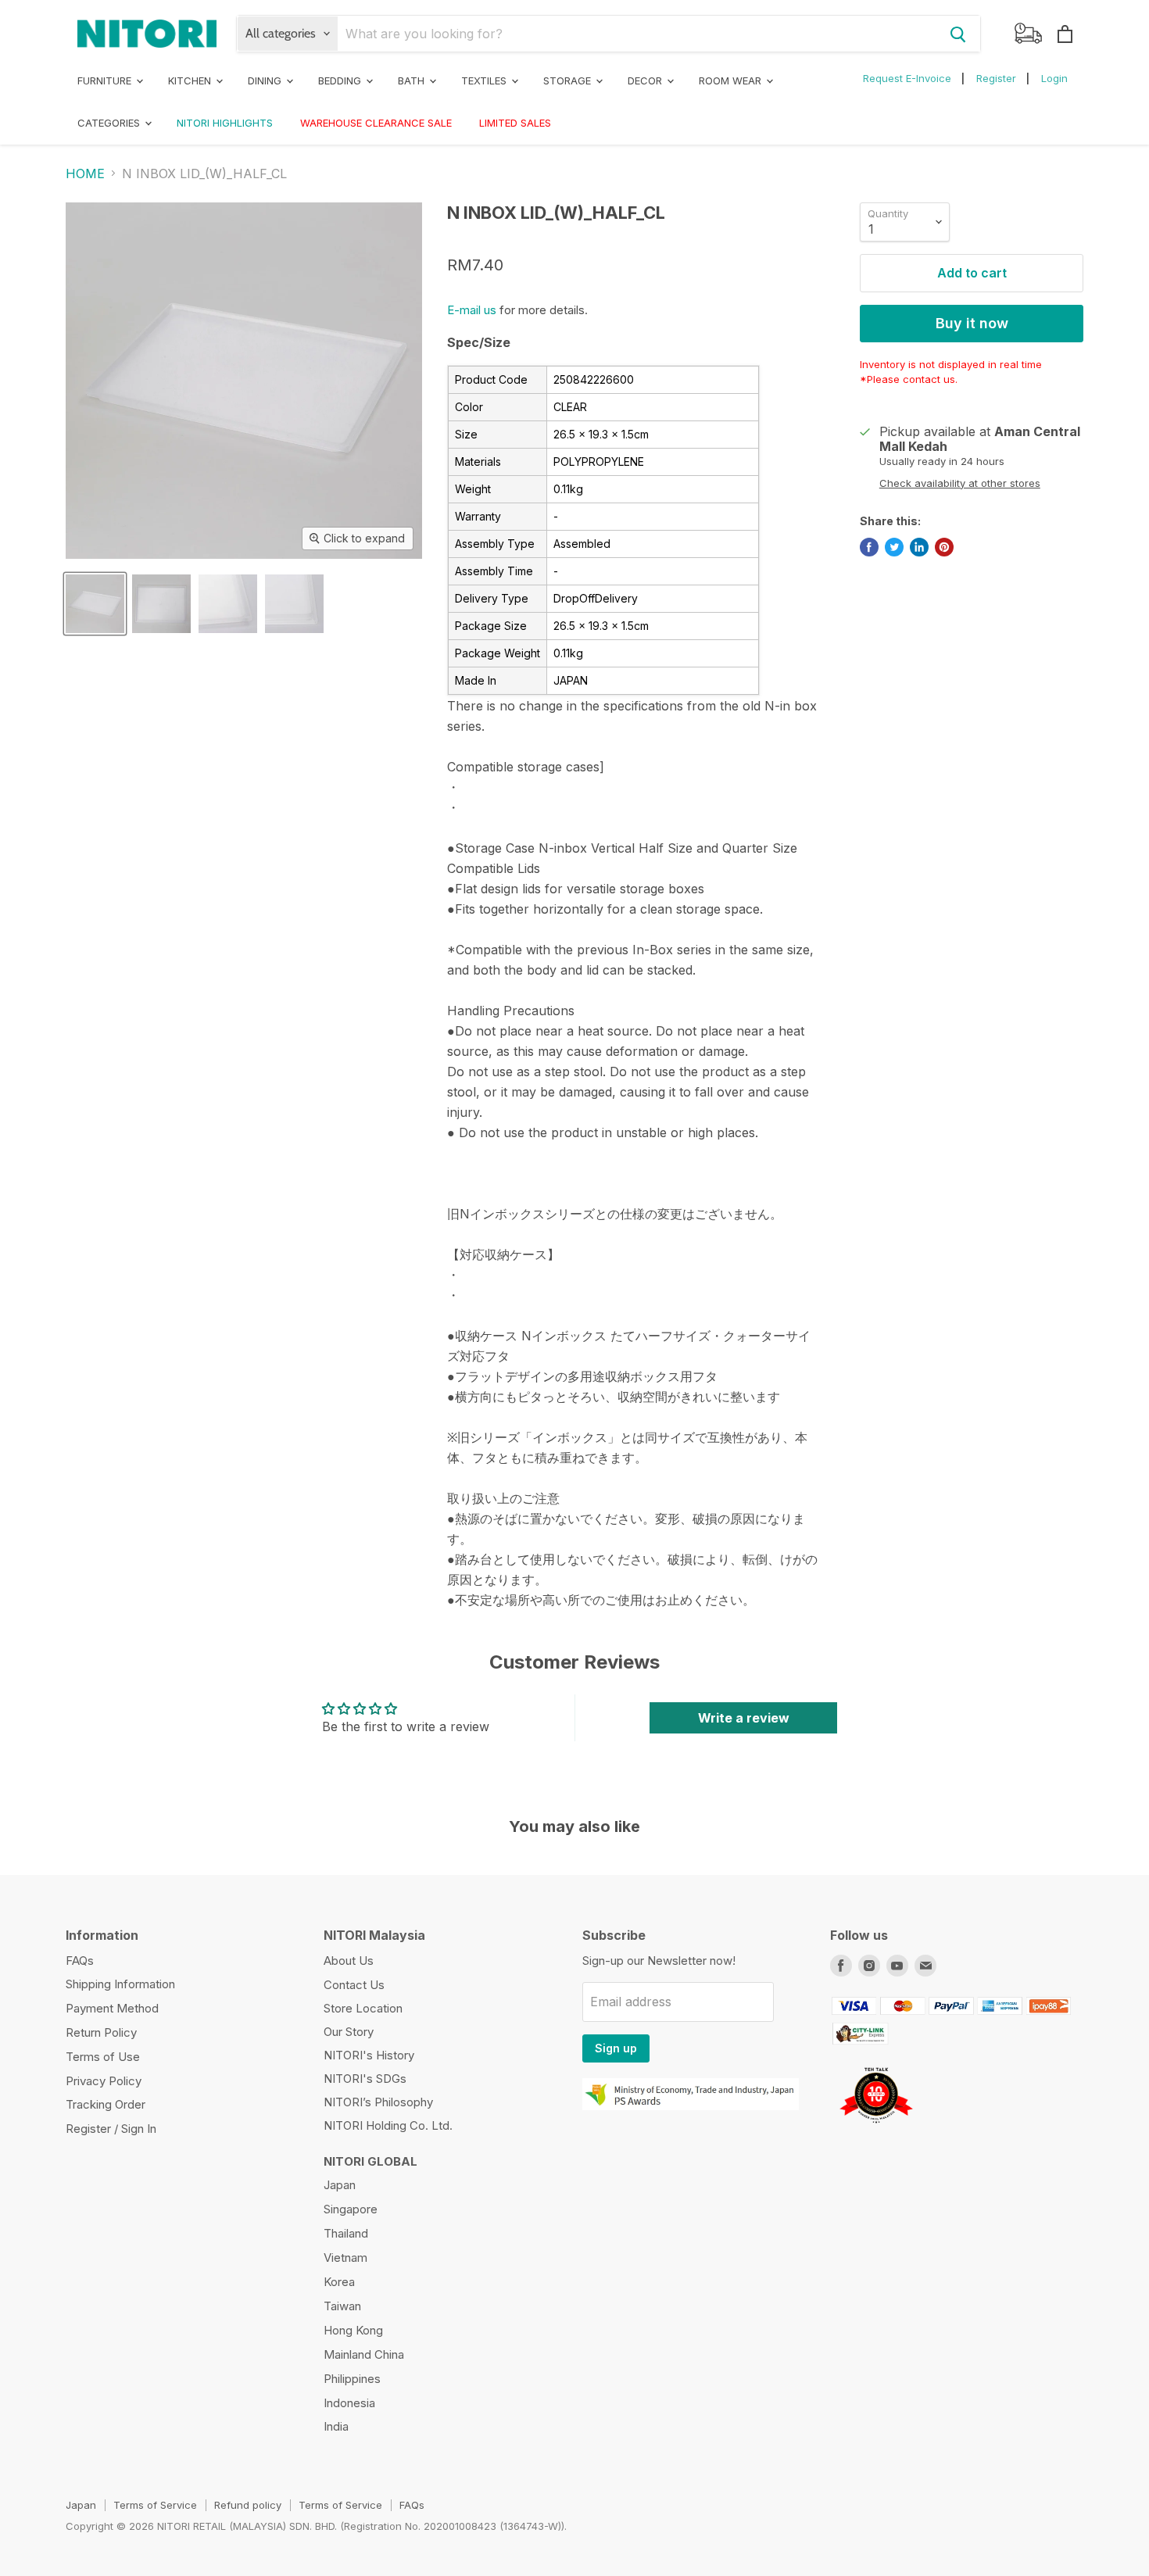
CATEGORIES (110, 123)
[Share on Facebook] (869, 547)
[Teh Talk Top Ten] (876, 2128)
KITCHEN (191, 80)
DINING (266, 80)
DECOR (646, 80)
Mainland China (364, 2354)
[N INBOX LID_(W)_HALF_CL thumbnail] (294, 604)
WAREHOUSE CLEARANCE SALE (376, 123)
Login (1054, 78)
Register (996, 78)
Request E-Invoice (907, 78)
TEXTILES (485, 80)
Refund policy (248, 2505)
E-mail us (472, 310)
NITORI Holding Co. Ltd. (388, 2125)
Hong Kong (353, 2330)
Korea (339, 2282)
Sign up (616, 2048)
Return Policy (101, 2032)
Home (85, 174)
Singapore (351, 2209)
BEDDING (341, 80)
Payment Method (112, 2008)
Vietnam (345, 2258)
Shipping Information (120, 1984)
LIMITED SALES (515, 123)
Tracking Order (106, 2104)
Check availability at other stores (960, 483)
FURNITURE (106, 80)
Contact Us (354, 1985)
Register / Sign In (111, 2129)
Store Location (363, 2008)
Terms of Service (155, 2505)
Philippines (352, 2379)
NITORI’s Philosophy (378, 2102)
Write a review (744, 1718)
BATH (413, 80)
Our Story (349, 2032)
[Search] (958, 34)
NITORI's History (369, 2055)
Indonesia (349, 2403)
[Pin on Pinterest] (944, 547)
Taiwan (342, 2306)
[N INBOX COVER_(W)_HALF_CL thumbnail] (95, 604)
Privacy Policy (104, 2081)
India (336, 2426)
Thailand (346, 2233)
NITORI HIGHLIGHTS (225, 123)
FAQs (80, 1961)
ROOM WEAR (732, 80)
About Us (349, 1961)
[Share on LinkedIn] (919, 547)
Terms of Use (103, 2057)
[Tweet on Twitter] (894, 547)
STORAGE (569, 80)
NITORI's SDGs (365, 2079)
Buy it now (972, 323)
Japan (340, 2185)
